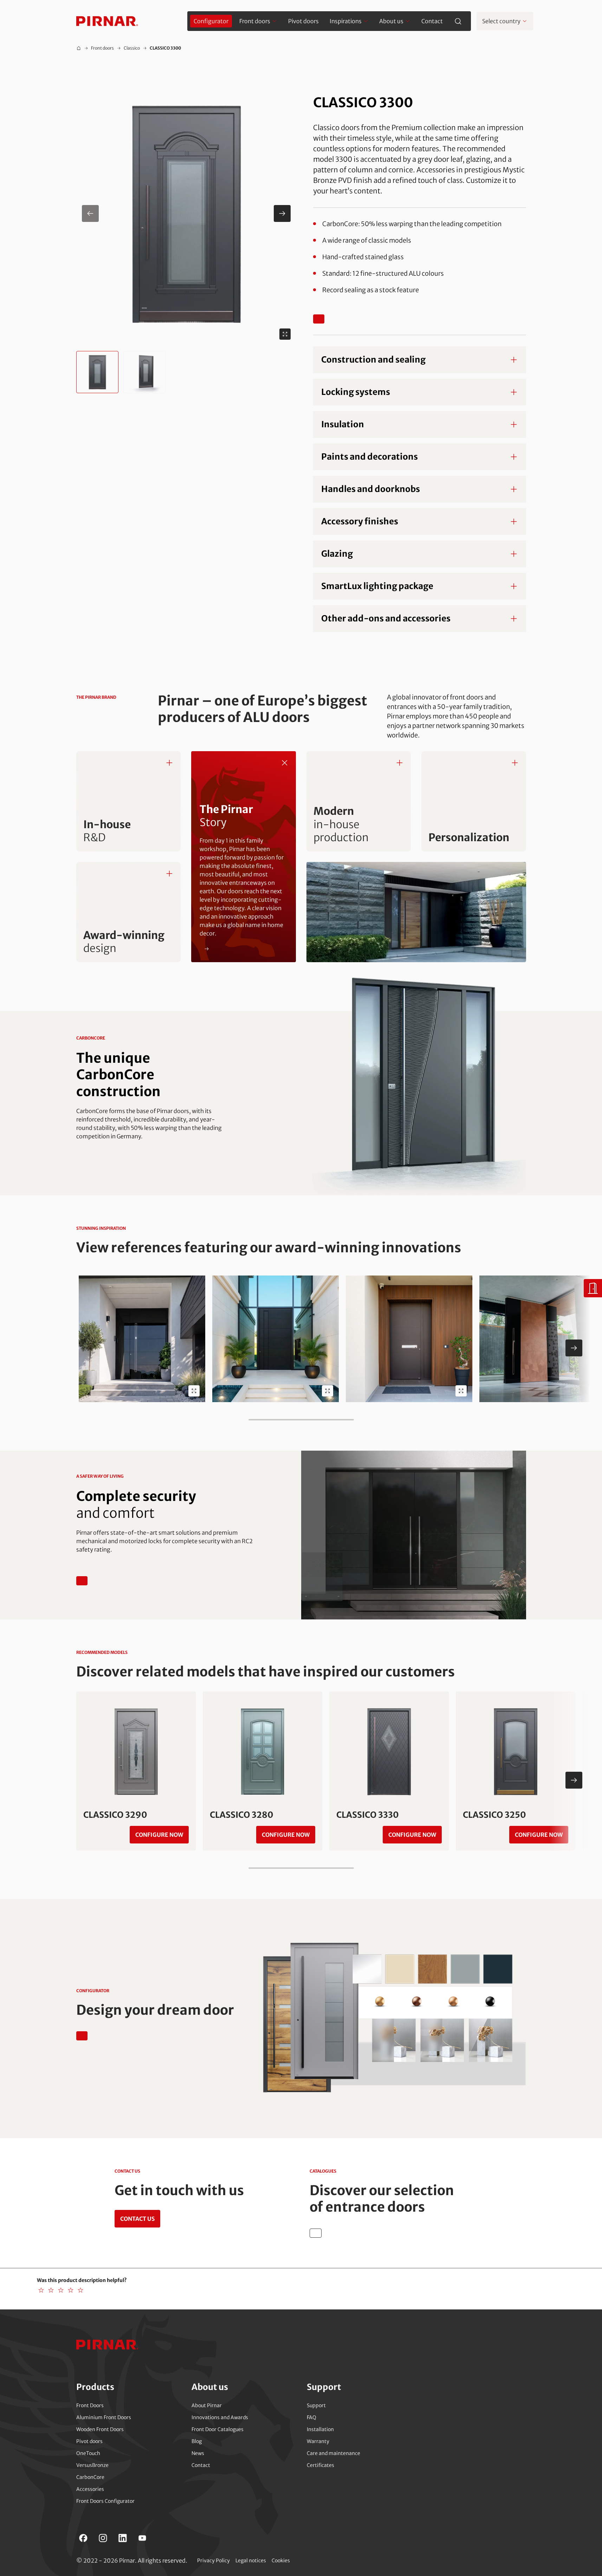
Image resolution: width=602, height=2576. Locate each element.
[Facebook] (83, 2538)
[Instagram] (103, 2538)
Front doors (102, 48)
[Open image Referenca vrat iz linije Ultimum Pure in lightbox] (461, 1391)
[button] (186, 213)
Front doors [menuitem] (255, 21)
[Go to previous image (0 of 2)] (90, 213)
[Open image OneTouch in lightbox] (194, 1391)
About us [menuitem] (391, 21)
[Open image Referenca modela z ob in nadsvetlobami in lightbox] (328, 1391)
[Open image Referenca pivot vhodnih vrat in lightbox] (595, 1391)
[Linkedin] (123, 2538)
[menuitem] (211, 21)
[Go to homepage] (107, 21)
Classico (132, 48)
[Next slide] (574, 1348)
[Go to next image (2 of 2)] (282, 213)
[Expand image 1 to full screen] (285, 334)
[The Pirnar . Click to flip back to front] (285, 763)
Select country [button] (501, 21)
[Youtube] (142, 2538)
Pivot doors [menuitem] (303, 21)
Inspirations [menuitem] (346, 21)
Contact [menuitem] (432, 21)
